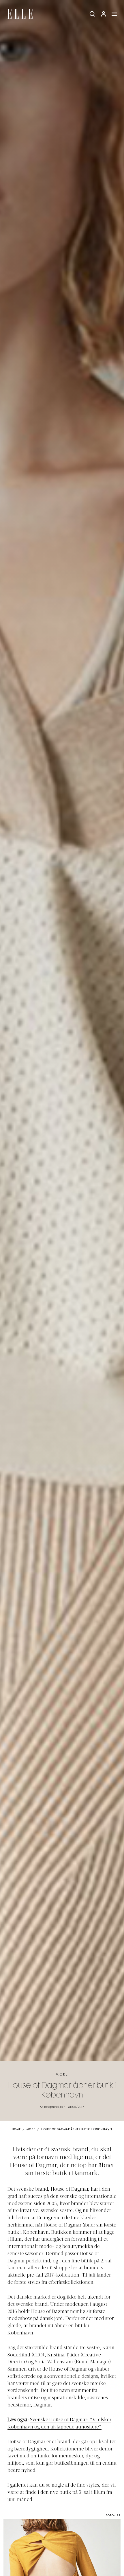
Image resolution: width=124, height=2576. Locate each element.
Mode (62, 2074)
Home (16, 2129)
